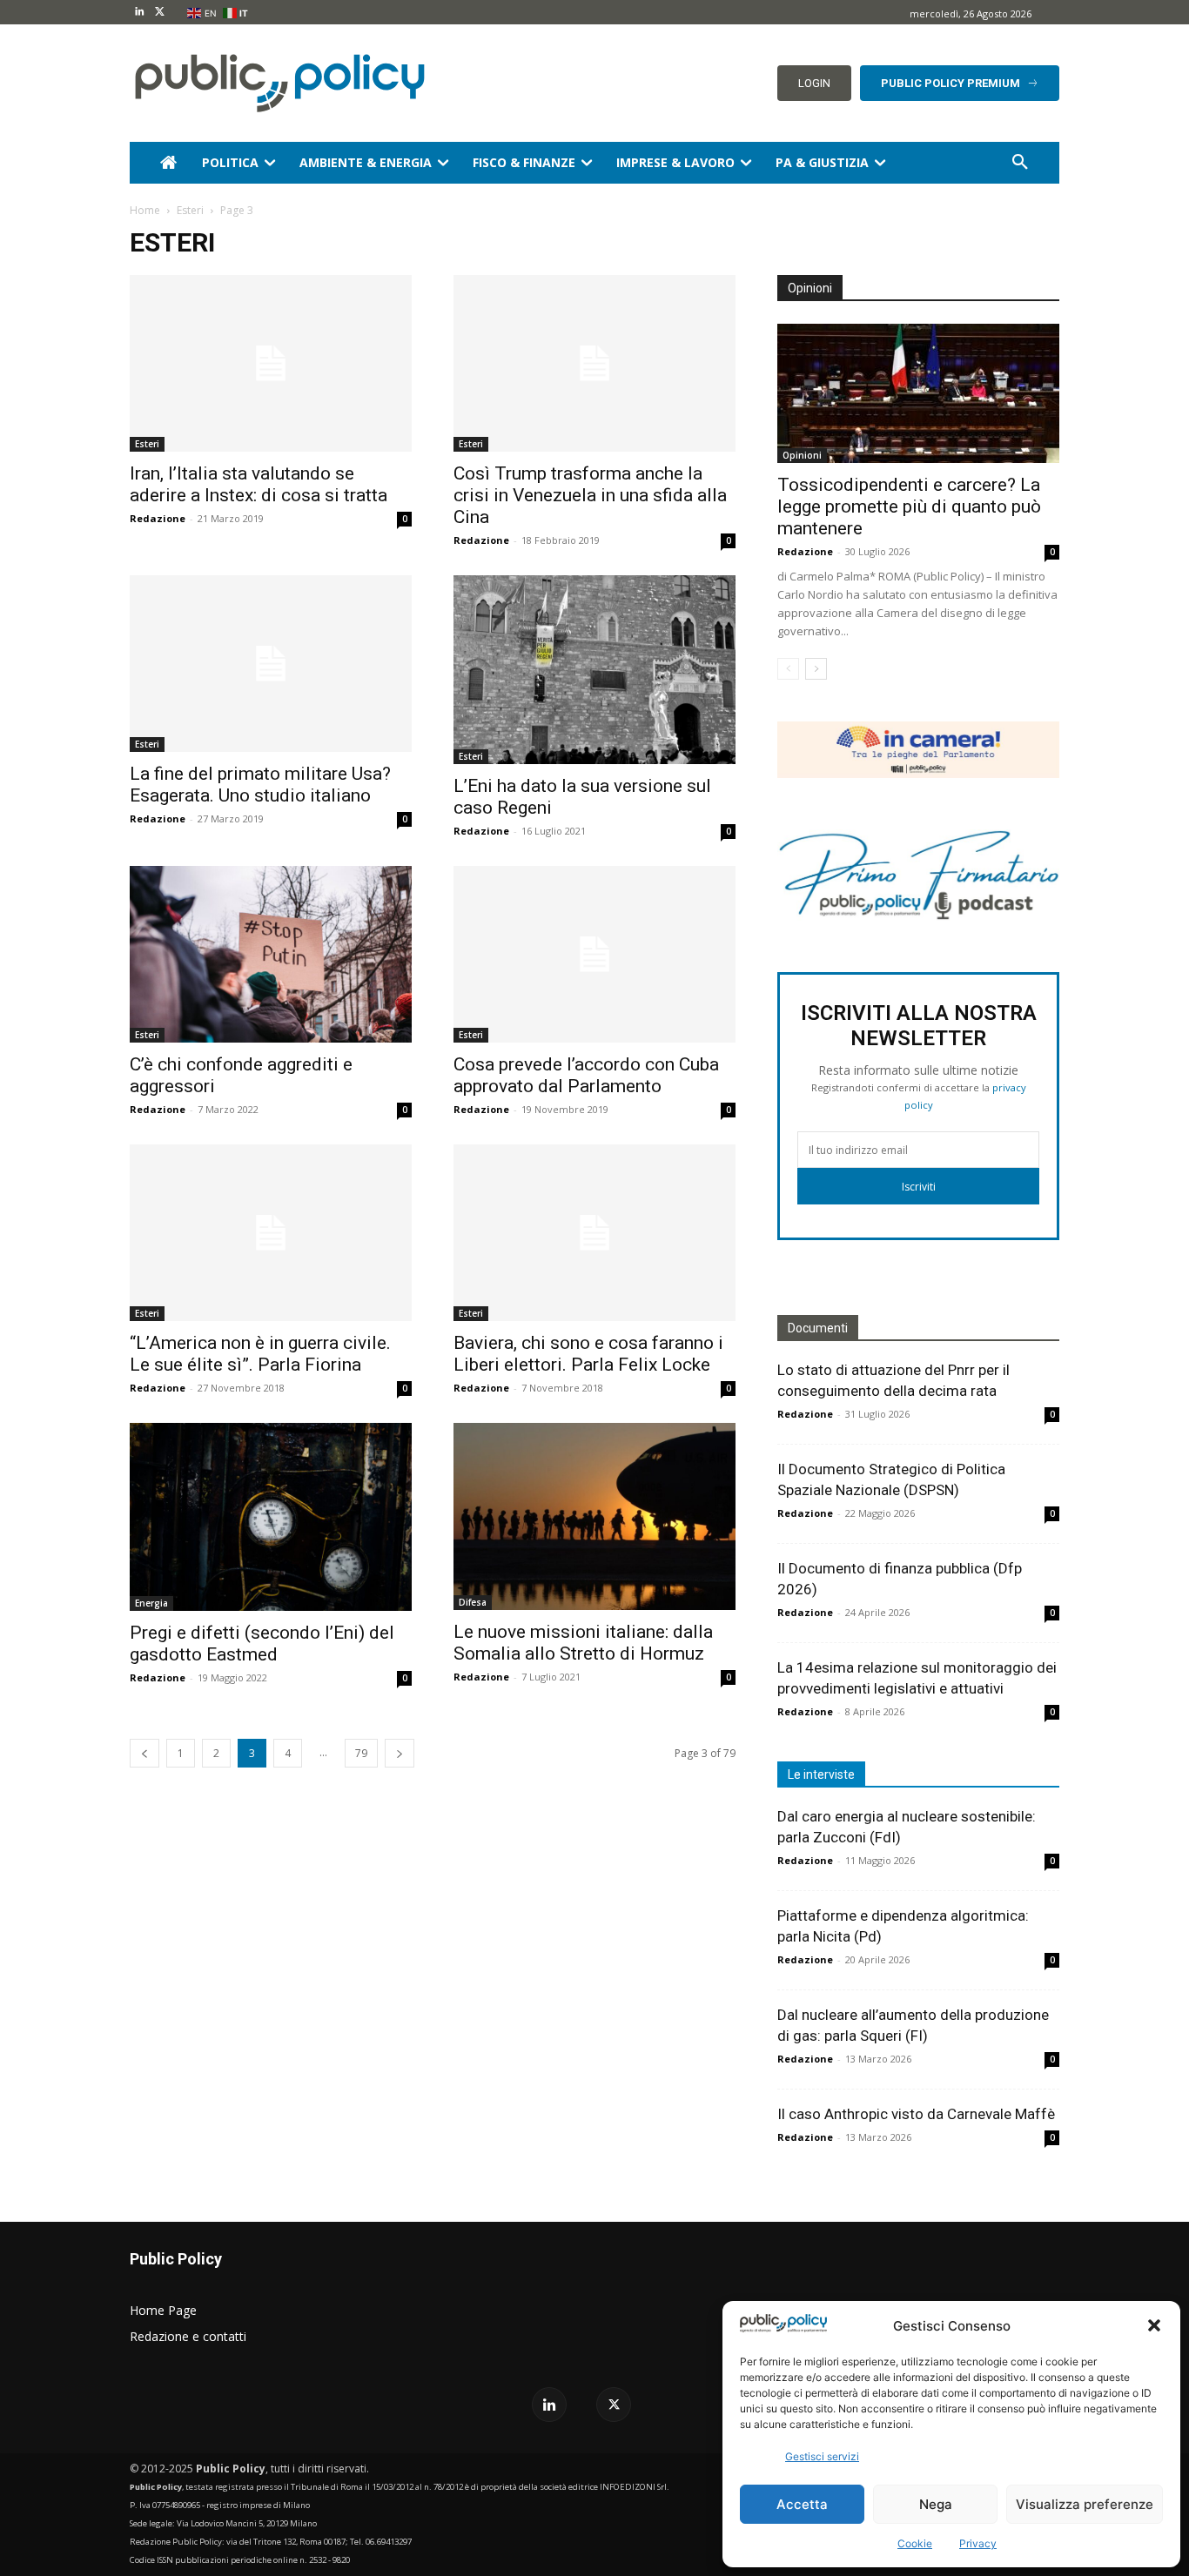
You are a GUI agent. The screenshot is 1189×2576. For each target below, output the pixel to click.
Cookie (915, 2543)
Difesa (473, 1602)
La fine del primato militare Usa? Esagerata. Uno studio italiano (260, 785)
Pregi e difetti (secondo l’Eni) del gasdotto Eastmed (262, 1644)
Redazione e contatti (188, 2336)
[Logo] (276, 83)
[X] (160, 13)
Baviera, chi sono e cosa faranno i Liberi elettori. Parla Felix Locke (588, 1354)
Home (145, 210)
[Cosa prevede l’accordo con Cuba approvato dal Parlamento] (594, 954)
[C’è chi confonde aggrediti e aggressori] (271, 954)
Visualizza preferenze (1085, 2504)
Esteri (190, 210)
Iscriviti (919, 1187)
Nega (936, 2504)
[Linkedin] (140, 13)
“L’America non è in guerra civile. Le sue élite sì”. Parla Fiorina (260, 1354)
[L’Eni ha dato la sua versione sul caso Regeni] (594, 670)
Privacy (978, 2543)
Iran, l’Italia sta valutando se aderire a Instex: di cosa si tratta (259, 484)
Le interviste (821, 1774)
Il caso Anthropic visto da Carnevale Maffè (916, 2114)
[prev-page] (144, 1753)
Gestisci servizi (822, 2456)
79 (361, 1753)
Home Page (163, 2310)
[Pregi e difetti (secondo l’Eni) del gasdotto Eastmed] (271, 1517)
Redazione (158, 518)
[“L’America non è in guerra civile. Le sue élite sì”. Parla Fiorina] (271, 1233)
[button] (1154, 2325)
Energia (151, 1603)
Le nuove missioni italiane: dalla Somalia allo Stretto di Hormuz (583, 1643)
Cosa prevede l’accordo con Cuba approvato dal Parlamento (586, 1075)
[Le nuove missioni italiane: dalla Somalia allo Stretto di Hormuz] (594, 1516)
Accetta (802, 2504)
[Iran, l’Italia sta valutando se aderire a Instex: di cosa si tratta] (271, 363)
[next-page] (400, 1753)
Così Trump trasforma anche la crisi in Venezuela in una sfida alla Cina (590, 495)
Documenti (818, 1328)
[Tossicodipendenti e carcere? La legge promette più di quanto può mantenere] (918, 393)
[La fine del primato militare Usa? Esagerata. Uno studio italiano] (271, 664)
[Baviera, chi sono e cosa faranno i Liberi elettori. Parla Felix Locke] (594, 1233)
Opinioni (802, 455)
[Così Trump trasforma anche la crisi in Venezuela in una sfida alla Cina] (594, 363)
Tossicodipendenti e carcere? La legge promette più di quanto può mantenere (909, 506)
